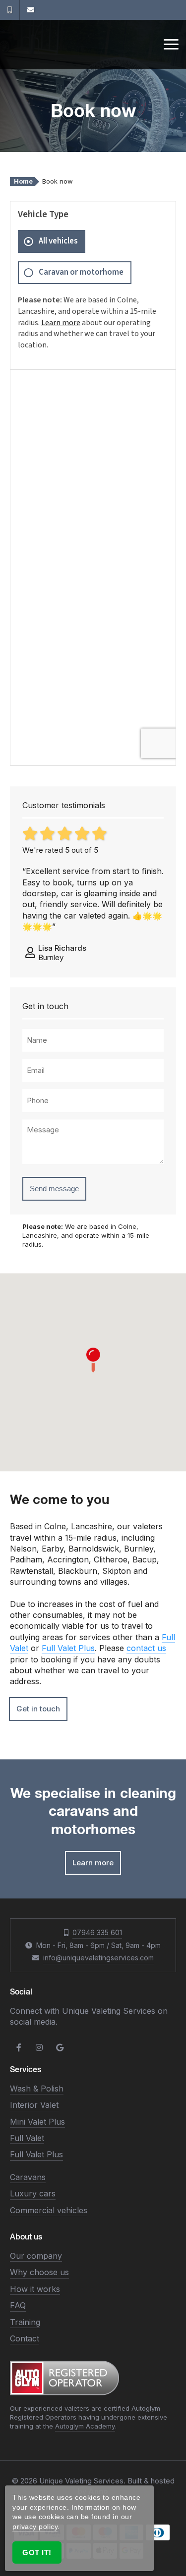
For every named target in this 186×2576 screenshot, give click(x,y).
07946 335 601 (97, 1932)
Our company (36, 2256)
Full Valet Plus (68, 1648)
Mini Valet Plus (37, 2122)
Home (23, 181)
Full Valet (27, 2138)
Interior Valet (34, 2105)
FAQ (18, 2305)
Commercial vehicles (49, 2210)
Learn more (61, 323)
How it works (35, 2289)
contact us (146, 1648)
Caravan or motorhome (81, 272)
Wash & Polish (37, 2089)
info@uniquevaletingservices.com (98, 1958)
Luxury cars (33, 2193)
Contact (25, 2338)
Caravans (28, 2177)
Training (25, 2322)
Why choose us (39, 2272)
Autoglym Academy (85, 2426)
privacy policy (35, 2527)
